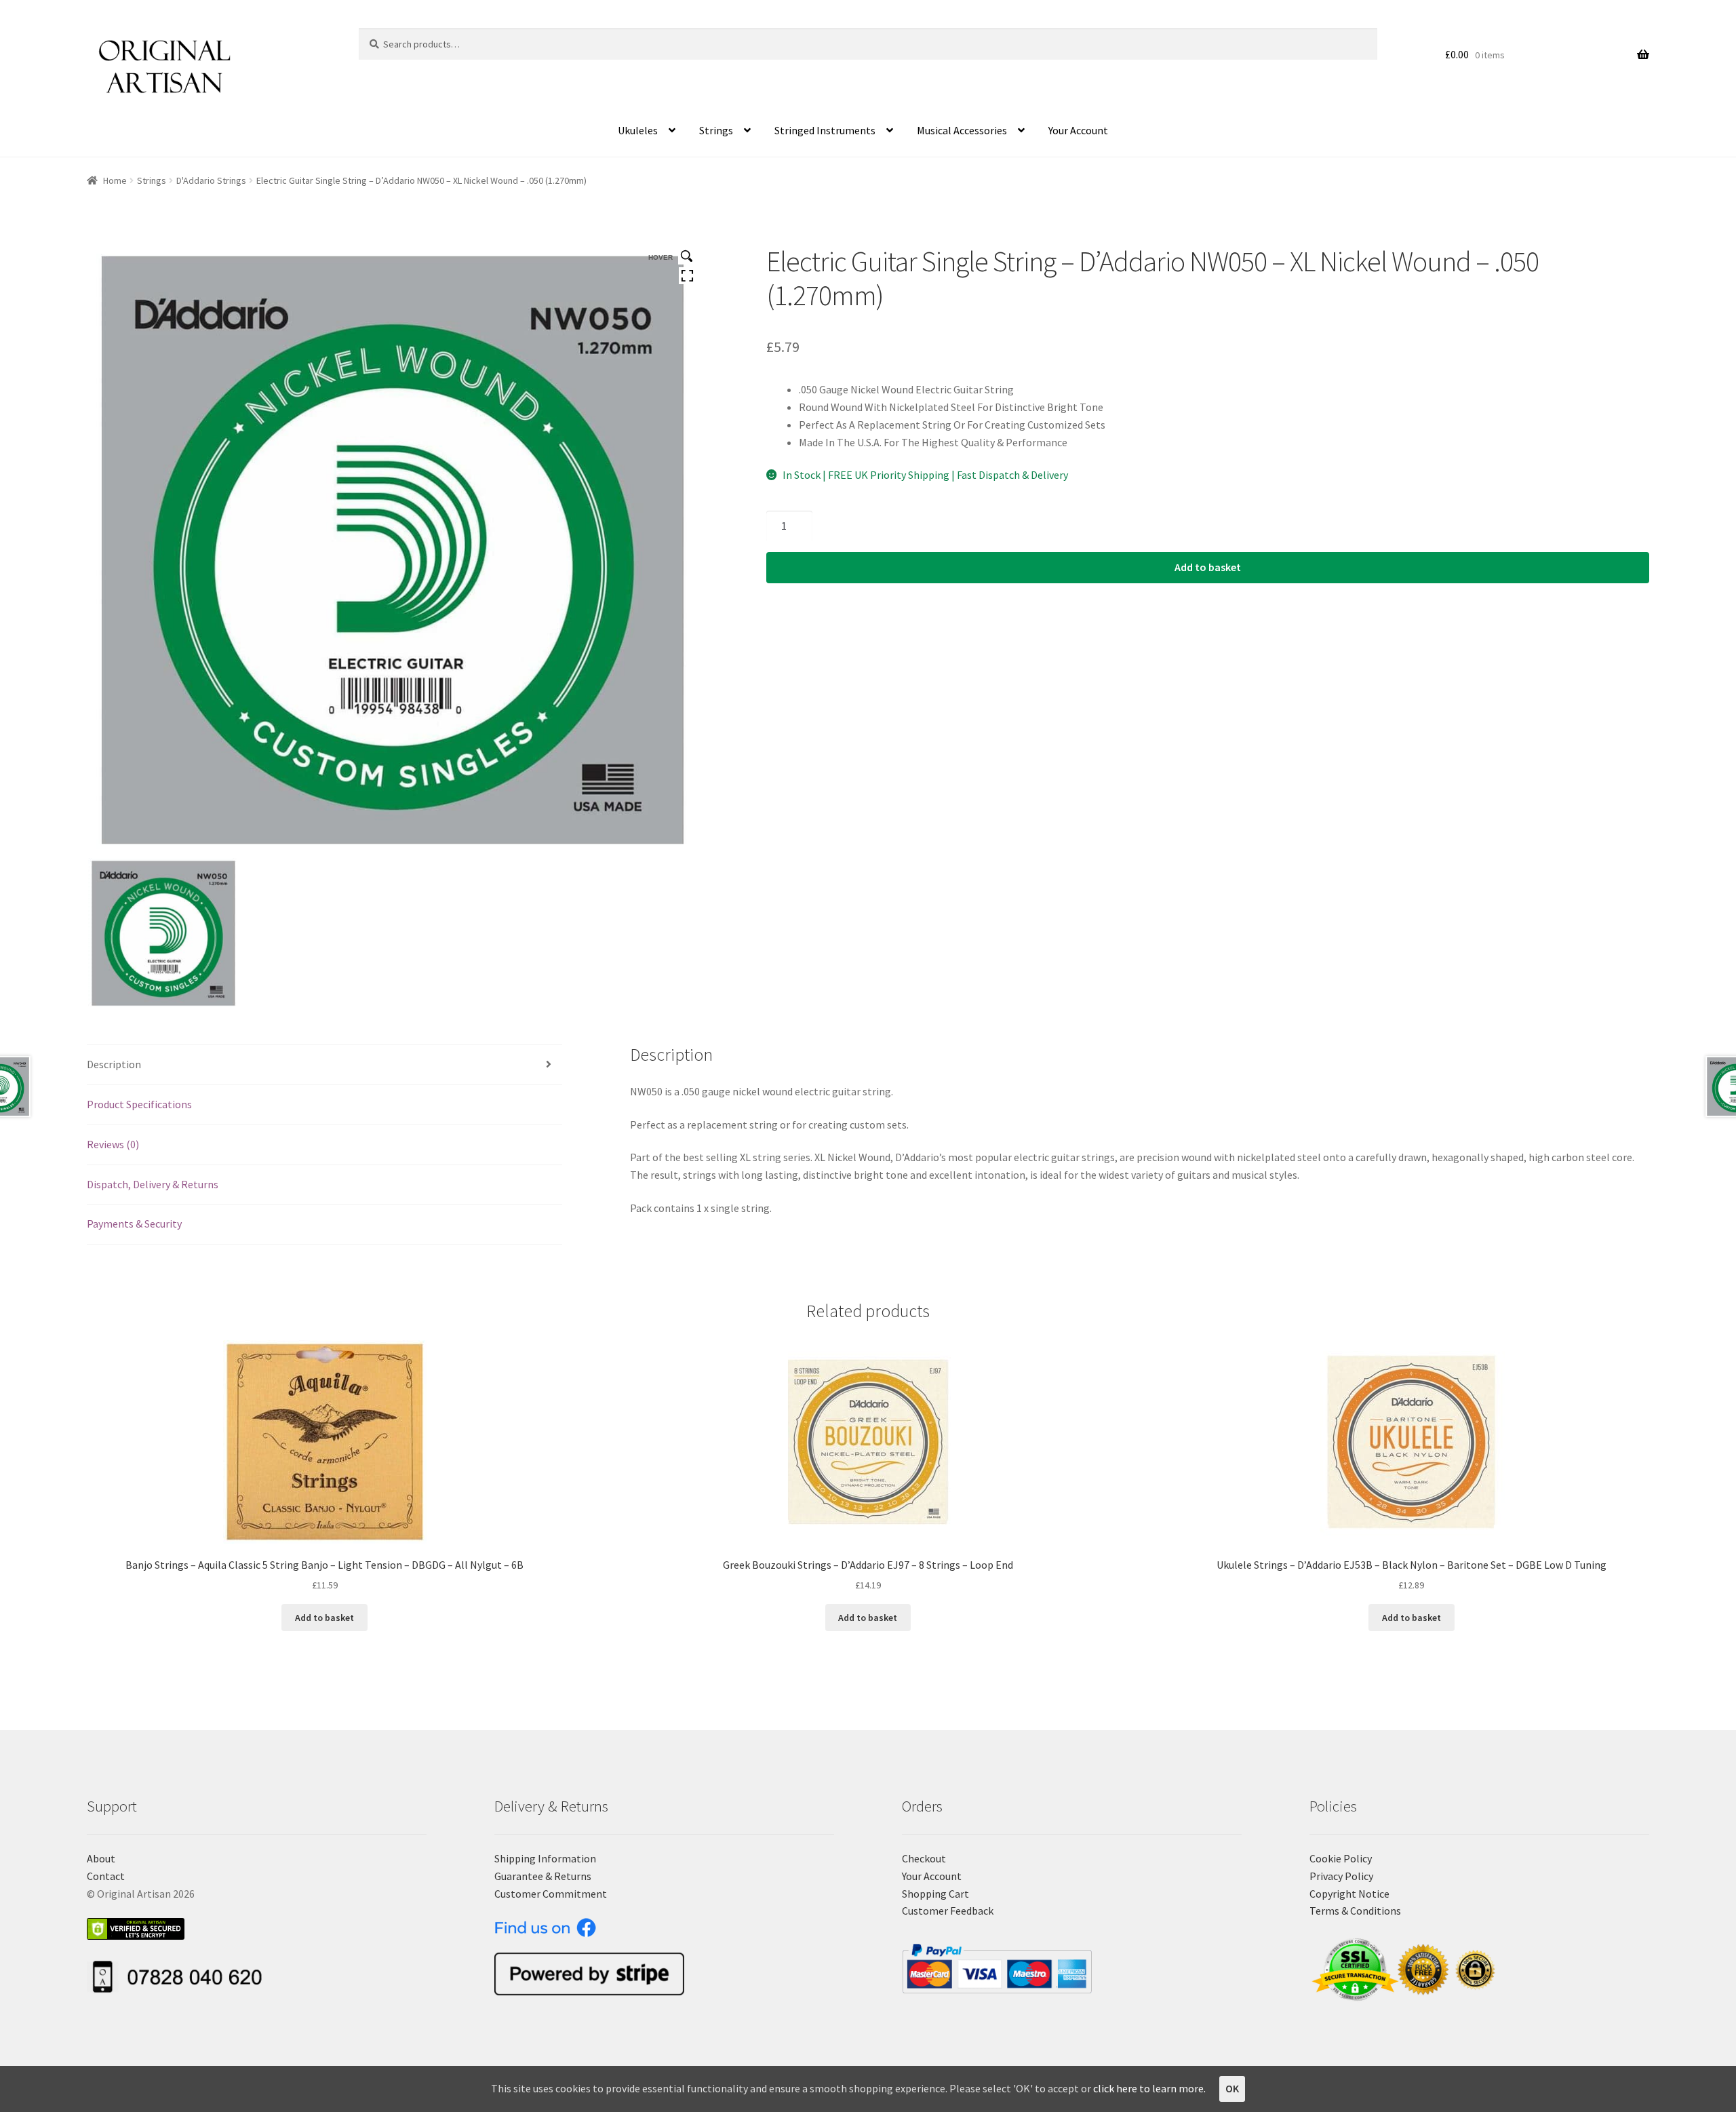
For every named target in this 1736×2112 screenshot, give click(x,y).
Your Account (1078, 130)
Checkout (924, 1858)
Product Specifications (139, 1104)
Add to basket (1208, 567)
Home (115, 180)
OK (1232, 2088)
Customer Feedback (948, 1911)
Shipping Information (545, 1858)
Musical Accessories (962, 130)
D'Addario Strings (211, 180)
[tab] (324, 1065)
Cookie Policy (1341, 1858)
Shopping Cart (935, 1894)
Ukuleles (638, 130)
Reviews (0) (113, 1144)
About (101, 1858)
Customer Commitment (551, 1894)
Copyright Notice (1349, 1894)
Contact (106, 1876)
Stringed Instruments (825, 130)
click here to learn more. (1149, 2088)
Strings (716, 130)
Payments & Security (134, 1224)
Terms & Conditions (1355, 1911)
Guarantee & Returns (543, 1876)
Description (114, 1064)
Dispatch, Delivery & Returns (153, 1184)
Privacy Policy (1341, 1876)
